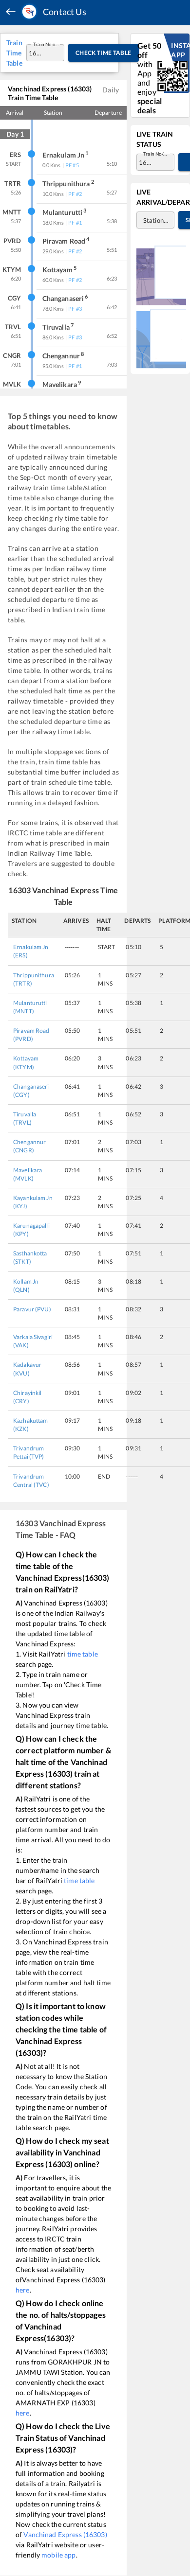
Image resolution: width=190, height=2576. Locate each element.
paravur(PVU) (32, 1309)
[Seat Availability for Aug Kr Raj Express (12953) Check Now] (161, 338)
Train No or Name (46, 44)
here (23, 2290)
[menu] (11, 12)
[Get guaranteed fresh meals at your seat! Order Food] (161, 275)
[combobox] (36, 53)
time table (83, 1654)
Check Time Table (104, 53)
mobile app (58, 2555)
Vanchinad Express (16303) (65, 2534)
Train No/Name (156, 154)
